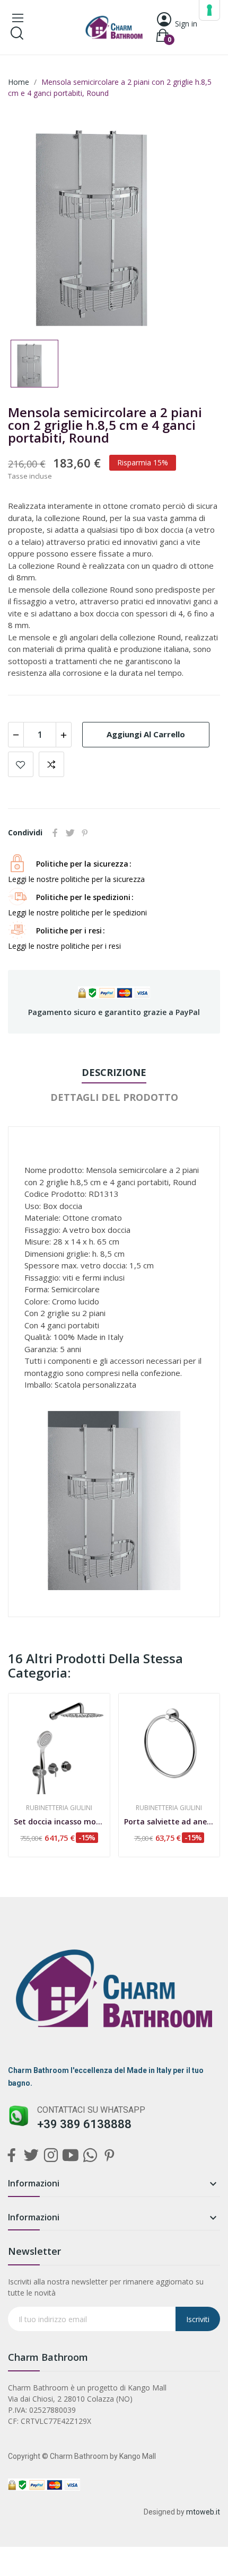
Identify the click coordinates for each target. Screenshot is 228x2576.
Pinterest (85, 833)
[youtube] (70, 2156)
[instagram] (51, 2156)
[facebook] (11, 2156)
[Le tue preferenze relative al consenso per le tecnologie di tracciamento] (209, 10)
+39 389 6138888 (84, 2124)
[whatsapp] (90, 2156)
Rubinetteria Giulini (59, 1808)
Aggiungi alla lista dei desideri (21, 764)
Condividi (55, 833)
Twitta (70, 833)
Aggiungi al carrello (146, 734)
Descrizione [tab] (114, 1072)
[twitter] (31, 2156)
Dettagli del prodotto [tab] (114, 1097)
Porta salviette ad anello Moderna (169, 1821)
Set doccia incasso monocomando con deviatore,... (59, 1821)
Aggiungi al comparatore (51, 764)
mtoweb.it (203, 2512)
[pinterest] (109, 2156)
